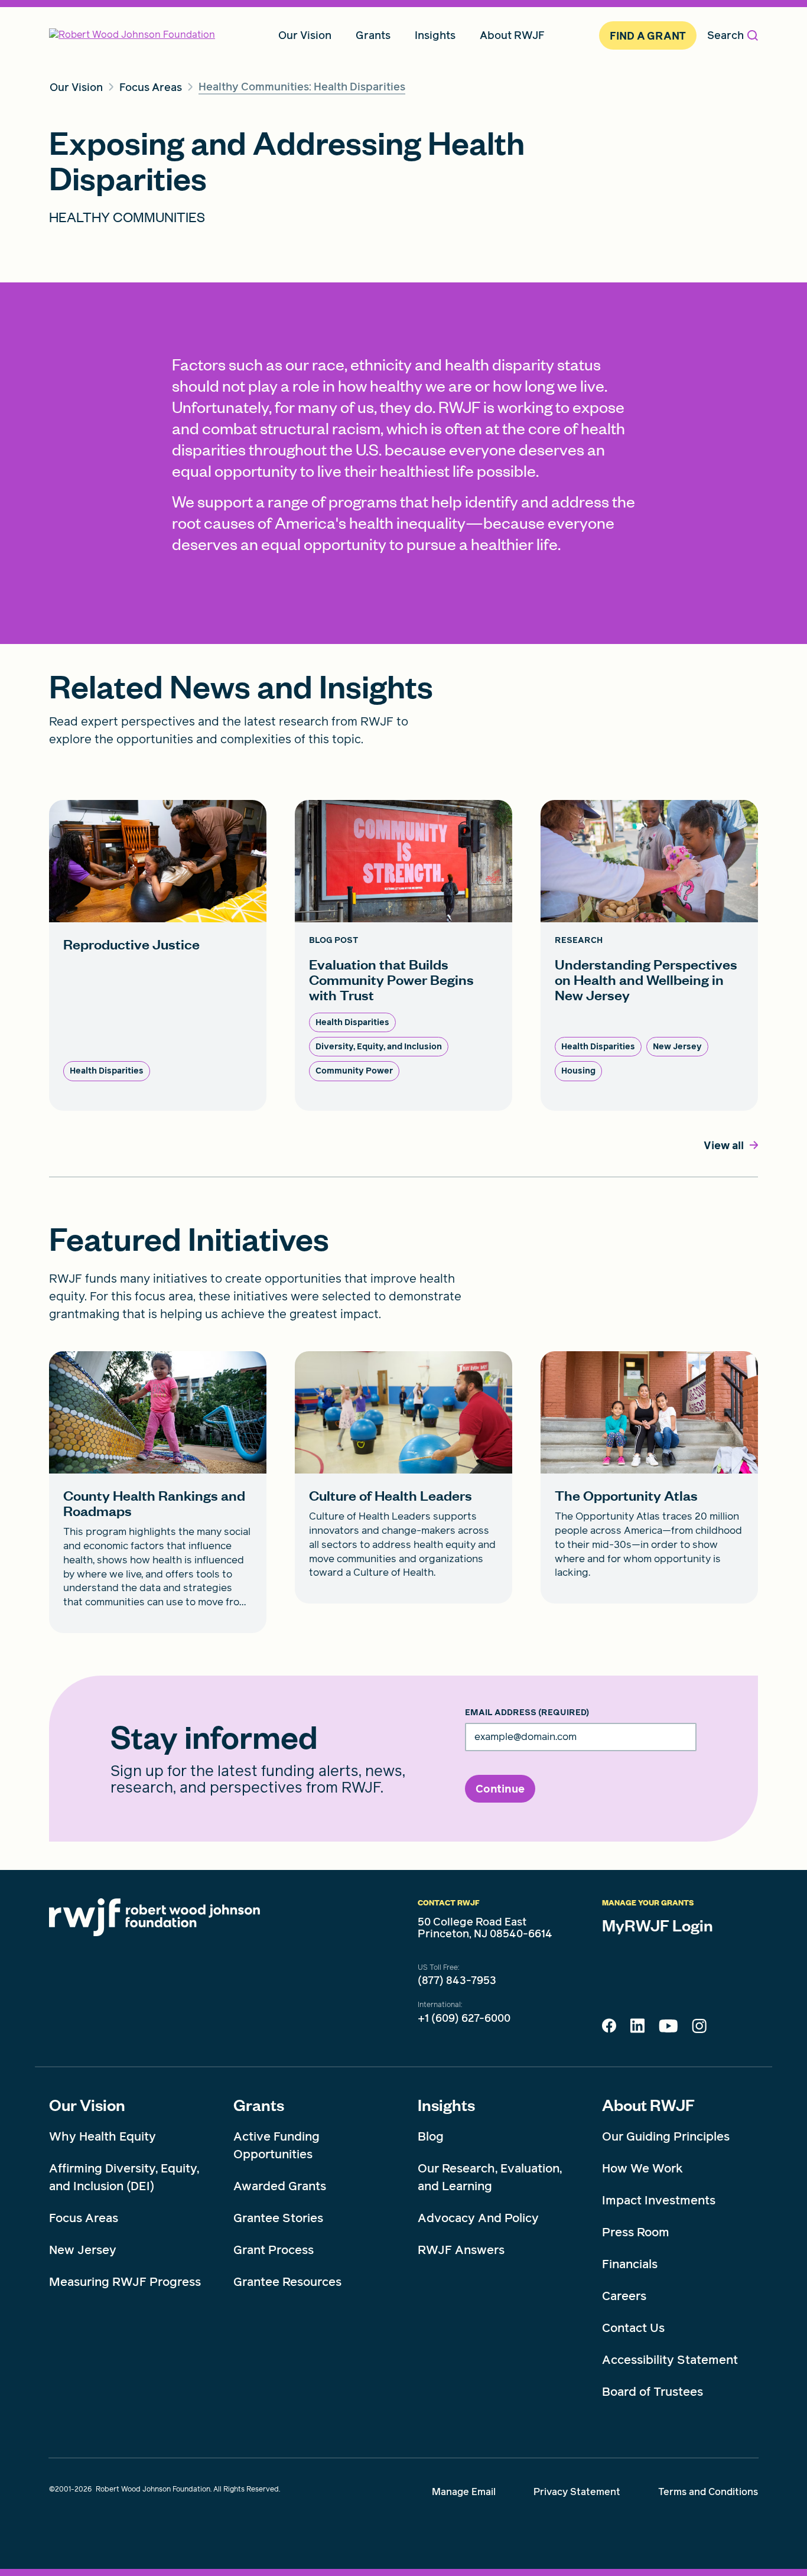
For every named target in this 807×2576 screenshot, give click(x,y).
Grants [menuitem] (373, 35)
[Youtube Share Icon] (668, 2028)
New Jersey (83, 2250)
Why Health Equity (102, 2136)
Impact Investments (659, 2200)
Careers (624, 2296)
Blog (431, 2136)
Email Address (527, 1713)
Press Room (636, 2232)
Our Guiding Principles (666, 2136)
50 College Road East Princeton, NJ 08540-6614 (485, 1928)
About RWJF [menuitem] (512, 35)
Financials (630, 2264)
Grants (259, 2105)
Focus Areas (84, 2218)
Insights (446, 2105)
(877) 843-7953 (457, 1980)
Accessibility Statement (670, 2360)
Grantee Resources (287, 2282)
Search (725, 35)
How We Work (642, 2168)
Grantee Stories (278, 2218)
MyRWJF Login (658, 1925)
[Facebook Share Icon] (609, 2029)
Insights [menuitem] (435, 35)
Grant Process (274, 2250)
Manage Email (464, 2492)
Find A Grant (648, 36)
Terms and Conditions (708, 2492)
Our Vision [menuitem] (305, 35)
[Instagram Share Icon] (699, 2029)
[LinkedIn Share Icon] (637, 2029)
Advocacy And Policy (478, 2218)
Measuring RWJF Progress (125, 2282)
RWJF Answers (461, 2250)
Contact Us (633, 2328)
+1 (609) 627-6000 (464, 2018)
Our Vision (87, 2105)
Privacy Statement (577, 2492)
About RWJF (648, 2105)
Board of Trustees (653, 2392)
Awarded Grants (280, 2186)
